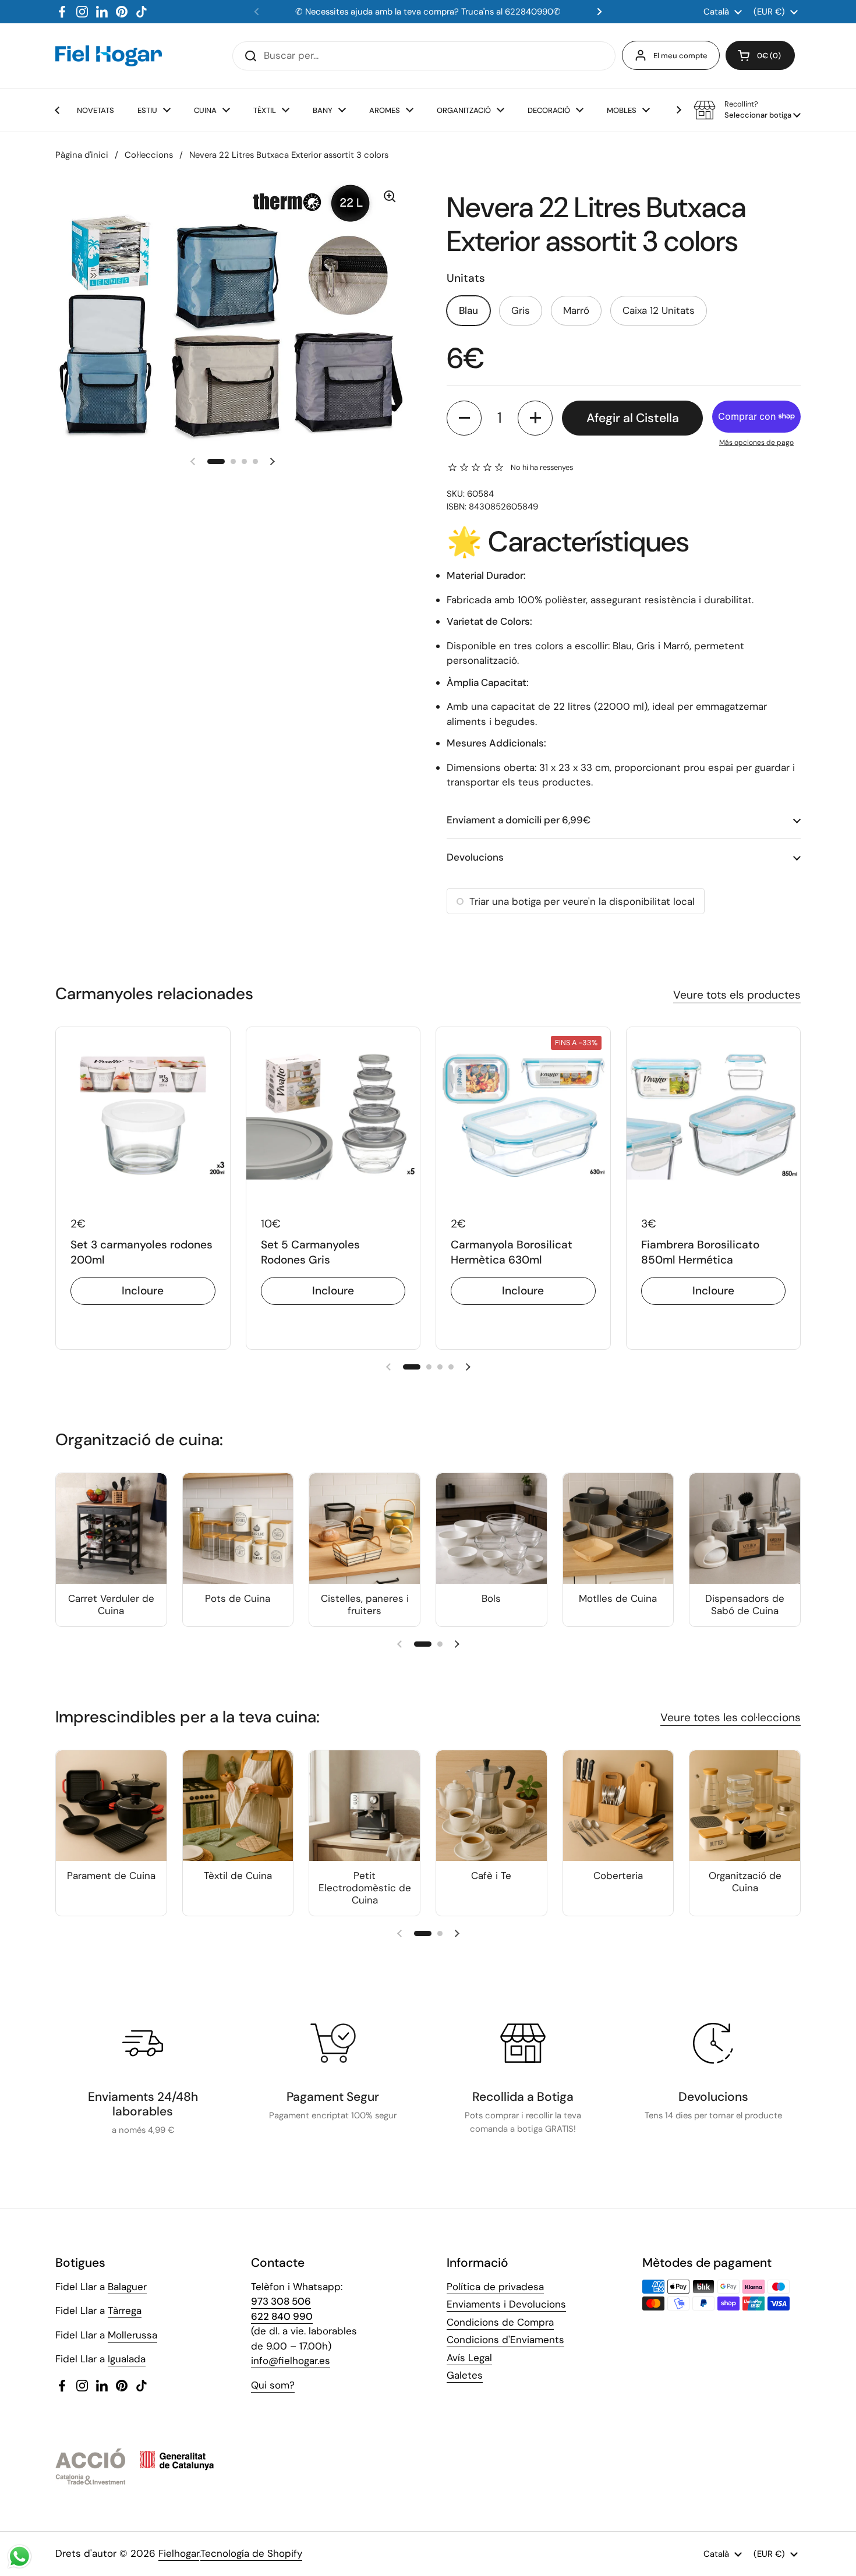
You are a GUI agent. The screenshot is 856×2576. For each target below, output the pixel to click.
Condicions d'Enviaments (505, 2340)
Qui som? (273, 2385)
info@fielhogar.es (291, 2361)
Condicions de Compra (500, 2322)
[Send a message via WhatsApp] (20, 2556)
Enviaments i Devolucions (506, 2304)
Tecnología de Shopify (251, 2553)
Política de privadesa (495, 2287)
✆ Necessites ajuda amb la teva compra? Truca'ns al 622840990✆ (428, 12)
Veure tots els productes (737, 995)
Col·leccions (149, 155)
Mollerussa (132, 2335)
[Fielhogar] (109, 56)
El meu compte (680, 56)
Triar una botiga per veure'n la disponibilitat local (582, 901)
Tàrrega (125, 2310)
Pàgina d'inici (82, 155)
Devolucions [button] (475, 857)
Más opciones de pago (756, 443)
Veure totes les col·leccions (731, 1717)
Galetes (465, 2375)
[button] (760, 55)
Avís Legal (469, 2358)
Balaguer (127, 2287)
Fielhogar (179, 2553)
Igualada (127, 2359)
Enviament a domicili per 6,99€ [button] (519, 820)
